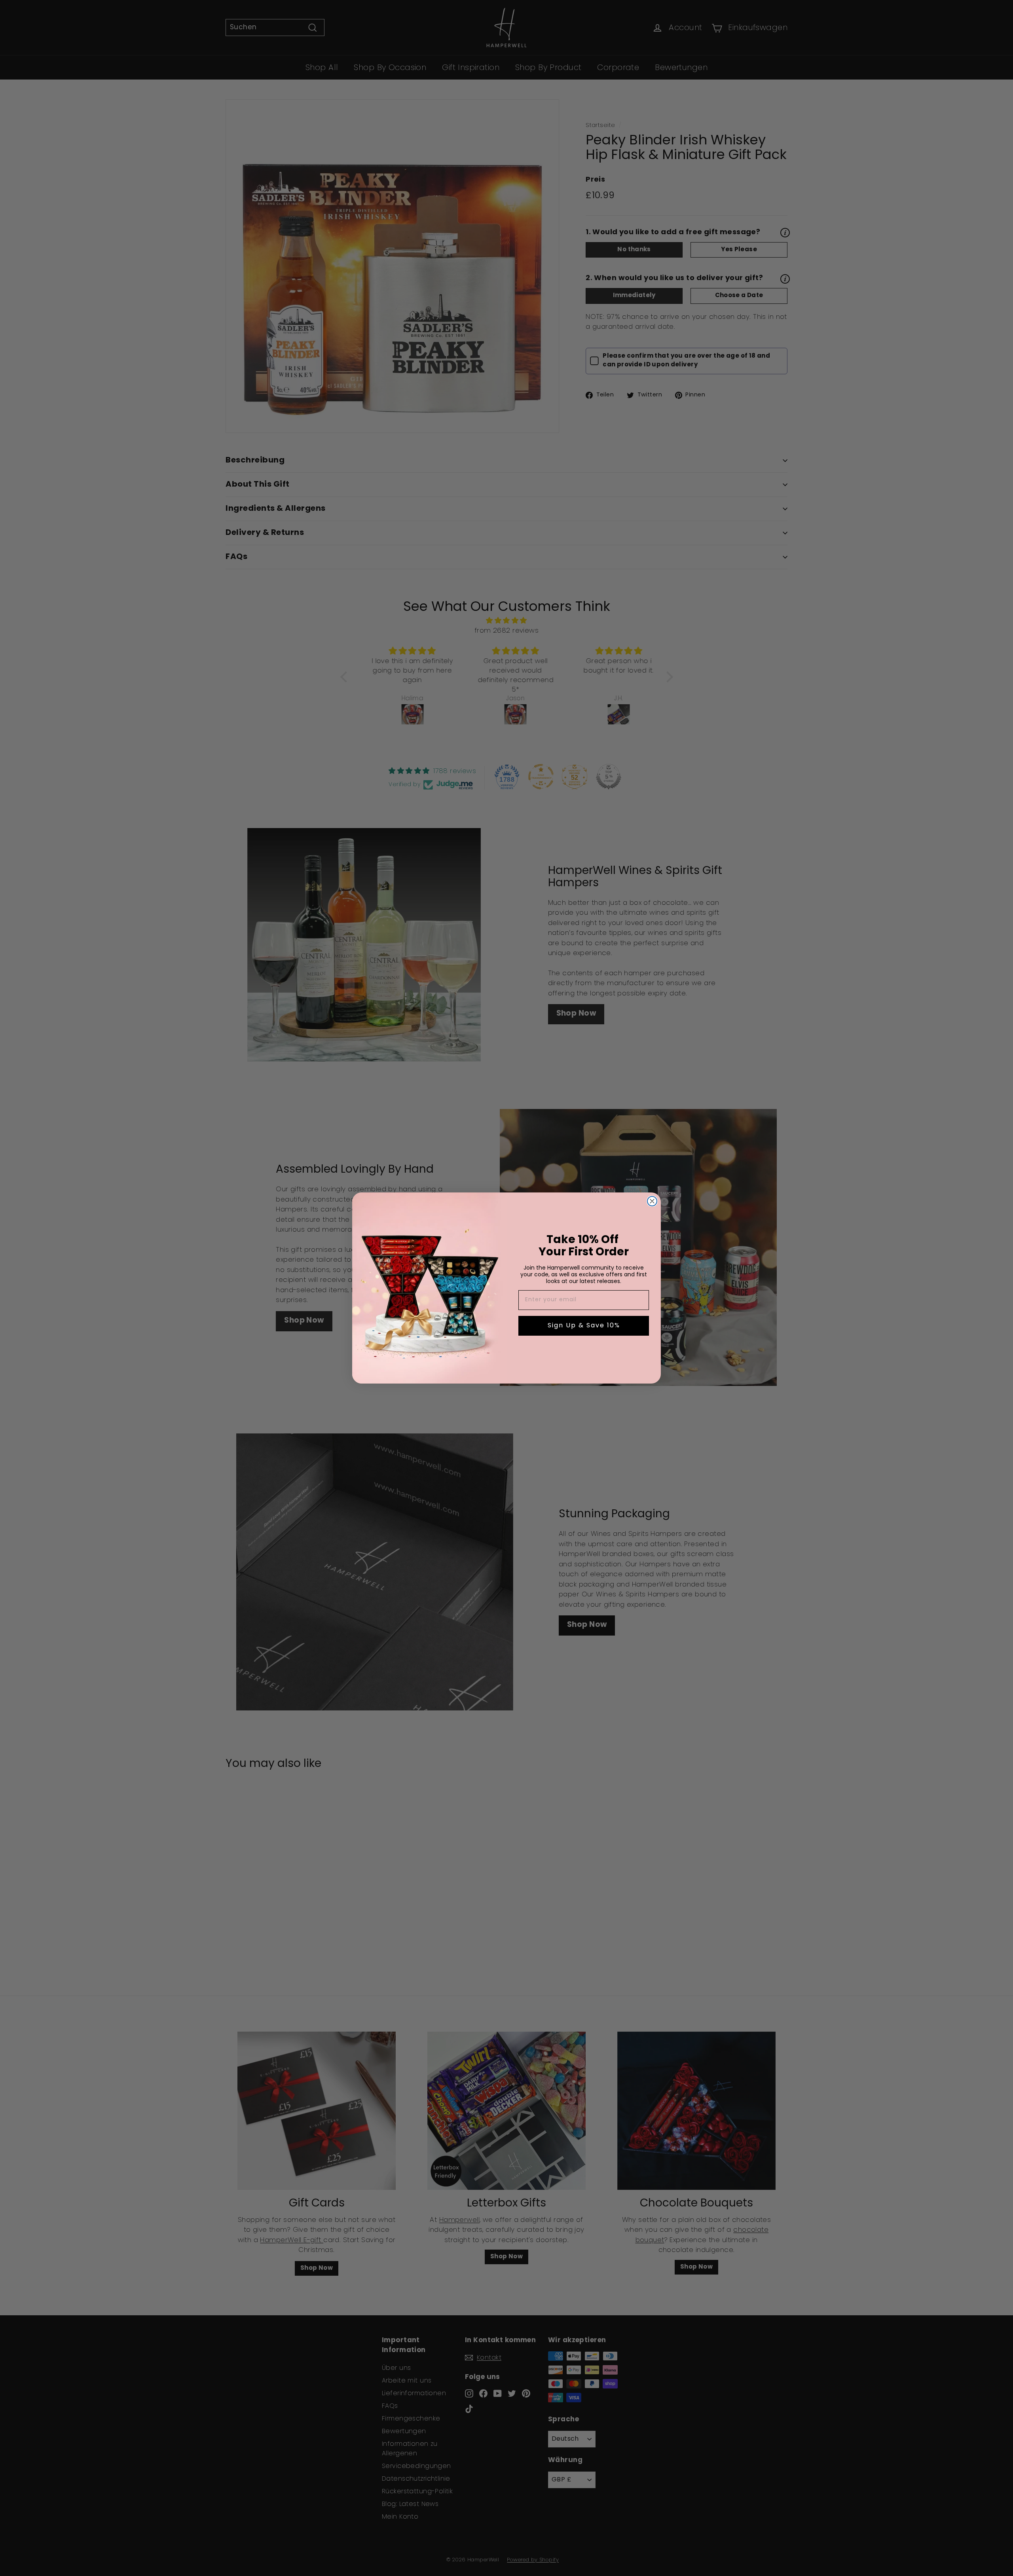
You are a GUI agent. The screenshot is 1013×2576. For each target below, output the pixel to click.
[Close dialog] (652, 1201)
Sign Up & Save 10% (584, 1326)
